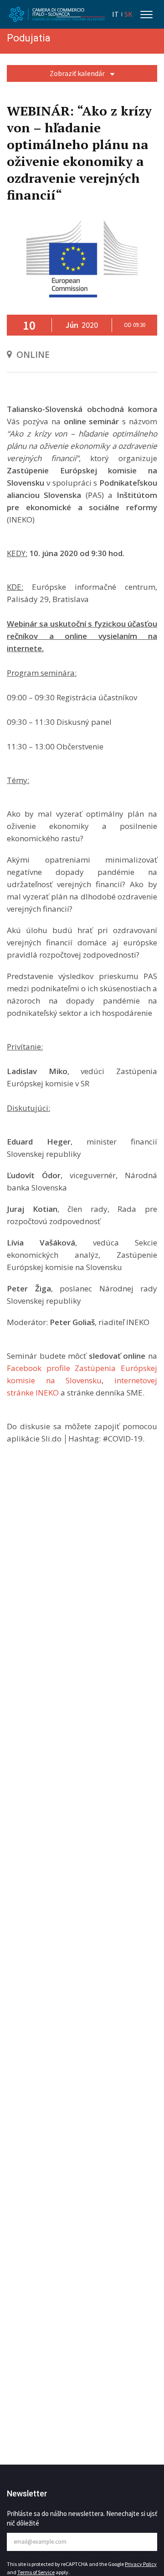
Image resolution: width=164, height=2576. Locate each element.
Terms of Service (36, 2572)
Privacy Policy (141, 2564)
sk (128, 14)
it (115, 14)
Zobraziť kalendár (77, 73)
